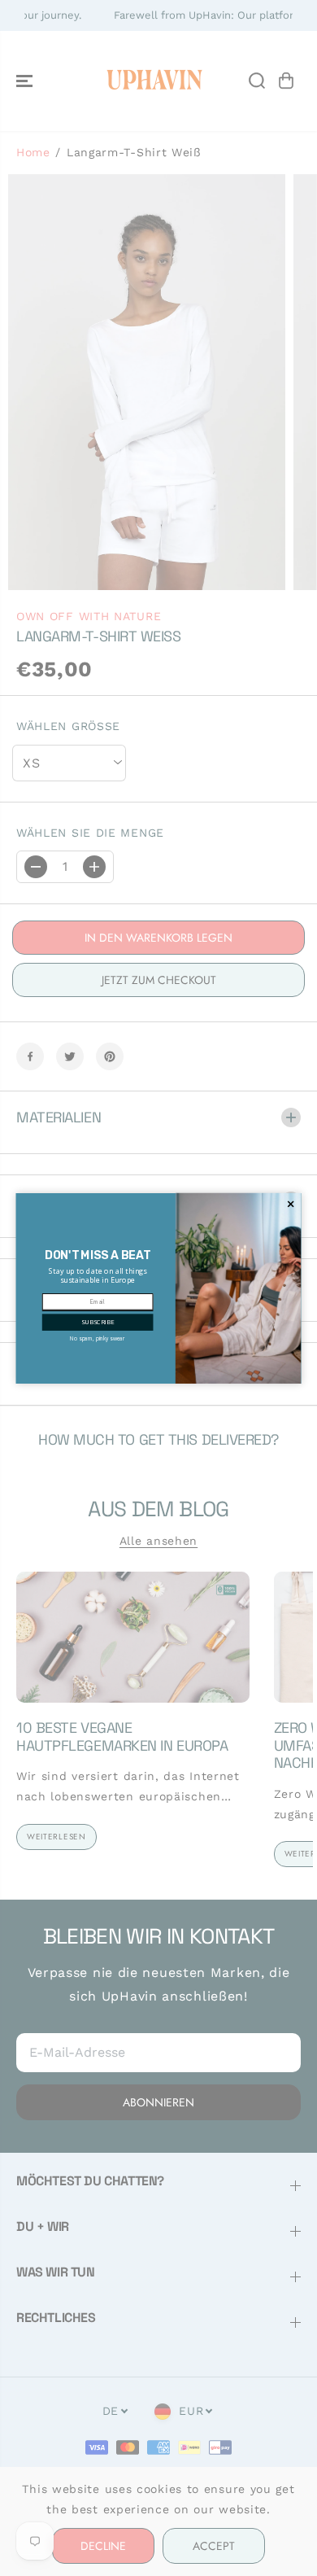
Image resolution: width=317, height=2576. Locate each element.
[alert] (159, 1288)
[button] (98, 1322)
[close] (291, 1204)
